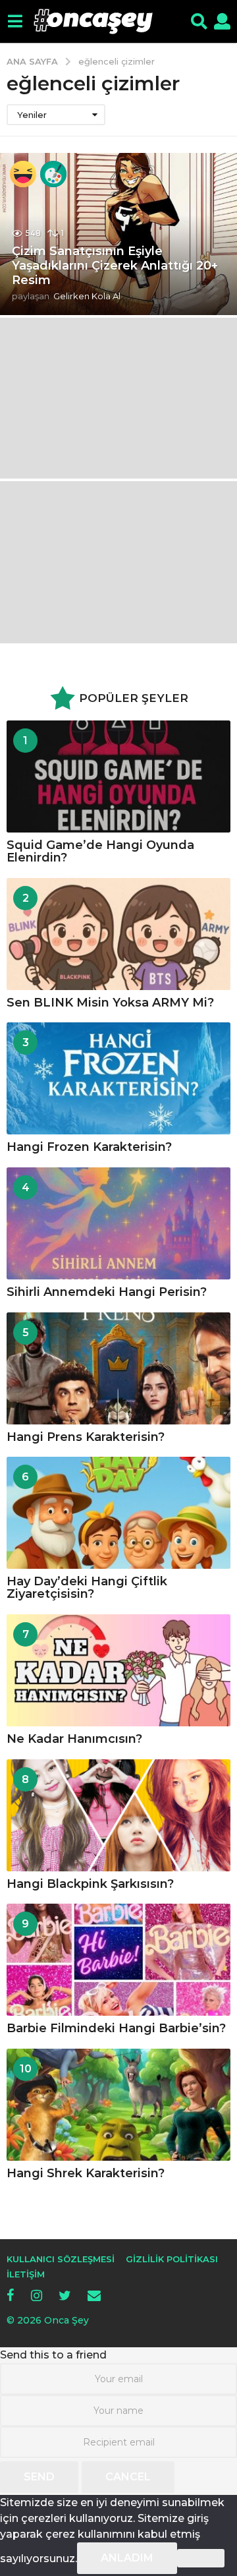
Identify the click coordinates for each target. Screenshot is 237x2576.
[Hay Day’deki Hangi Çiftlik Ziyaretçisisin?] (118, 1513)
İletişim (26, 2274)
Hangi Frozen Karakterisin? (89, 1147)
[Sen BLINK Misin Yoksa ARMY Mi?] (118, 934)
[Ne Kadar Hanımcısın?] (118, 1670)
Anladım (127, 2558)
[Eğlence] (23, 174)
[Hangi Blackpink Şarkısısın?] (118, 1815)
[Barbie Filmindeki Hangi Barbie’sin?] (118, 1960)
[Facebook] (11, 2295)
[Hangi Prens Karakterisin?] (118, 1368)
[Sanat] (53, 174)
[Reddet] (201, 2558)
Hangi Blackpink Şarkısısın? (90, 1884)
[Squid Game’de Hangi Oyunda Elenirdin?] (118, 776)
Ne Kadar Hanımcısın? (74, 1739)
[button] (15, 22)
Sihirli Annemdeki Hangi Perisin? (107, 1292)
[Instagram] (37, 2295)
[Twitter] (65, 2295)
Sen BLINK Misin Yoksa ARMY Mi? (110, 1003)
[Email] (94, 2295)
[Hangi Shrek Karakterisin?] (118, 2105)
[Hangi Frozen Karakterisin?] (118, 1078)
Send (39, 2477)
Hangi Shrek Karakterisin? (86, 2173)
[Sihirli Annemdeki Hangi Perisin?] (118, 1223)
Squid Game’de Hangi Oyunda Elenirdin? (100, 851)
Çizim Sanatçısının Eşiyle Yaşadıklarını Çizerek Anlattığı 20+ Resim (115, 265)
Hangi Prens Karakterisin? (86, 1437)
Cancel (128, 2477)
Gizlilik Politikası (172, 2259)
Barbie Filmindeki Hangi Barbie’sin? (116, 2028)
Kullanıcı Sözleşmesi (61, 2259)
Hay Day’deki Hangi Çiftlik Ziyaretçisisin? (87, 1588)
